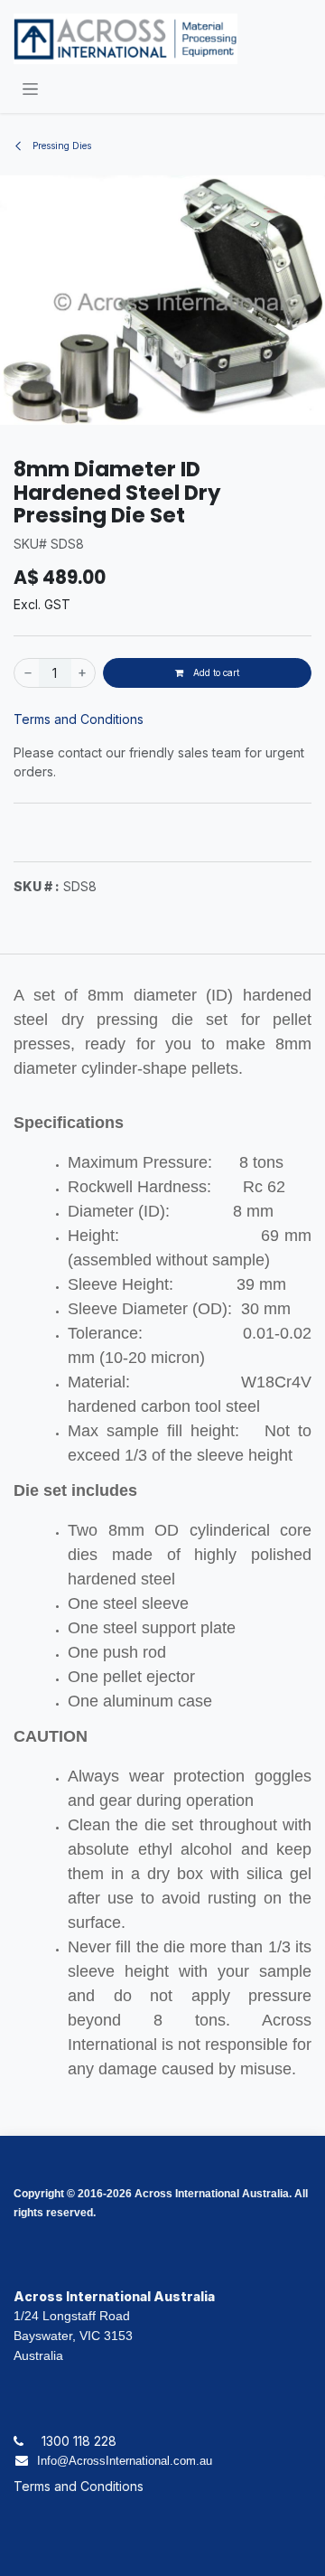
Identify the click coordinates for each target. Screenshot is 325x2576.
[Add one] (83, 673)
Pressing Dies (60, 146)
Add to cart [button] (215, 672)
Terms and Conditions (79, 719)
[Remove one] (27, 673)
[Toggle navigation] (30, 88)
